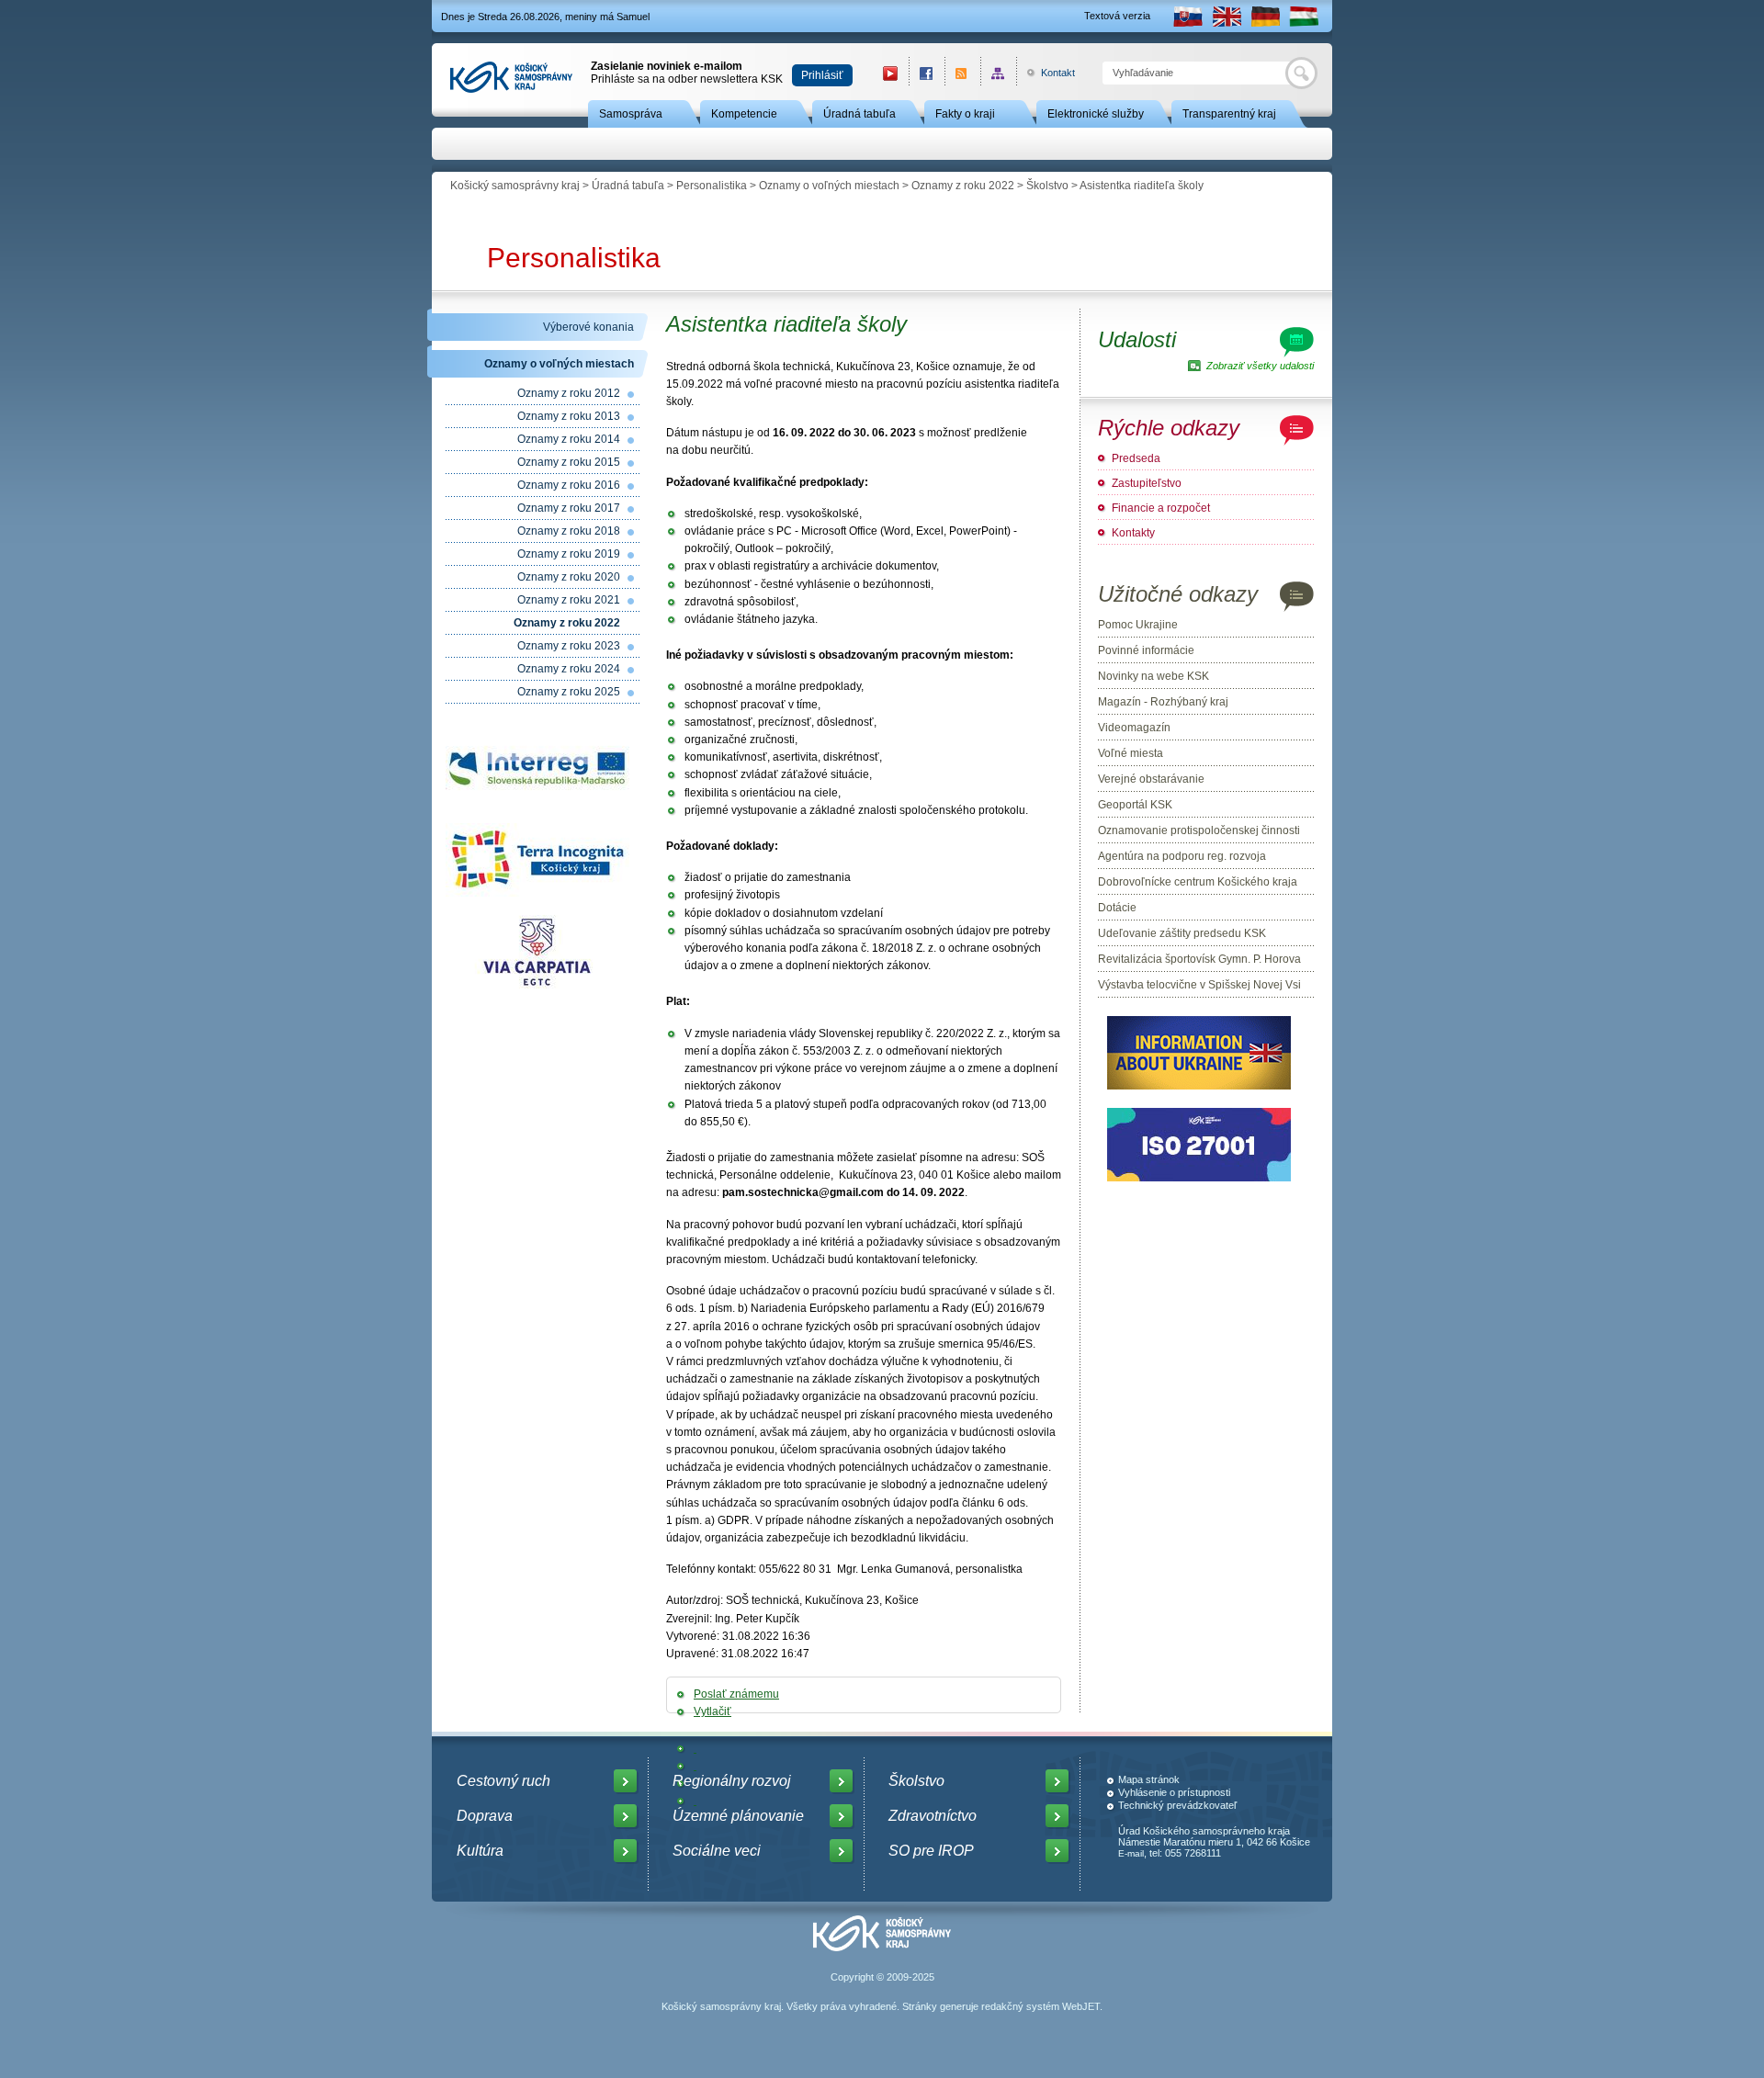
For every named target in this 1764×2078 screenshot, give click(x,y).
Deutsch (1265, 16)
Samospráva (631, 114)
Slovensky (1188, 16)
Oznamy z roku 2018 (569, 531)
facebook (927, 73)
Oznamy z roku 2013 (569, 416)
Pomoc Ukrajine (1138, 625)
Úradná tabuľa (859, 114)
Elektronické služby (1096, 114)
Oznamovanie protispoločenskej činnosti (1199, 830)
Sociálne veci (717, 1851)
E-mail (1131, 1853)
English (1227, 16)
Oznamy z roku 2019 (569, 554)
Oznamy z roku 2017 (569, 508)
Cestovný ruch (503, 1781)
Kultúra (480, 1851)
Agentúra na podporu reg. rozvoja (1182, 856)
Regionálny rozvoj (732, 1781)
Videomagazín (1134, 728)
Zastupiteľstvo (1147, 483)
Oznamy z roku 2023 (569, 646)
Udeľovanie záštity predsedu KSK (1182, 933)
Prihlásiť (822, 75)
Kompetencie (744, 114)
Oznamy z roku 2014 (569, 439)
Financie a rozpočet (1161, 508)
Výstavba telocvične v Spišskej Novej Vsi (1199, 985)
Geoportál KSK (1135, 805)
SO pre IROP (931, 1851)
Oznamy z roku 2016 (569, 485)
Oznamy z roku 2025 (569, 692)
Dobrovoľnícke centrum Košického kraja (1198, 882)
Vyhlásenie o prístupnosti (1174, 1792)
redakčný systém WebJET (1040, 2006)
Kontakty (1133, 533)
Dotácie (1117, 908)
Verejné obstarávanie (1151, 779)
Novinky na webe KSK (1153, 676)
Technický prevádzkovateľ (1177, 1805)
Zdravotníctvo (933, 1816)
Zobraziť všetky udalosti (1260, 366)
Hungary (1304, 16)
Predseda (1136, 458)
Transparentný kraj (1229, 114)
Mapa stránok (1149, 1779)
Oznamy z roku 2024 (569, 669)
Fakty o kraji (965, 114)
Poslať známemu (736, 1694)
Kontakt (1048, 73)
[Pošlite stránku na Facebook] (695, 1748)
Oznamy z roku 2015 (569, 462)
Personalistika (712, 186)
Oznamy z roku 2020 (569, 577)
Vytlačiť (712, 1711)
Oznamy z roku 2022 (963, 186)
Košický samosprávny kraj (515, 186)
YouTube (890, 73)
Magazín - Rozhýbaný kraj (1163, 702)
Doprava (485, 1816)
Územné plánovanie (738, 1816)
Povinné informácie (1146, 650)
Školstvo (1047, 186)
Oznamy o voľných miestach (829, 186)
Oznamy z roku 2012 (569, 393)
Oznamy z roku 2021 (569, 600)
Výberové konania (588, 327)
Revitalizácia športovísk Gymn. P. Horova (1199, 959)
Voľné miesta (1131, 753)
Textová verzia (1117, 16)
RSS (962, 73)
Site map (998, 73)
